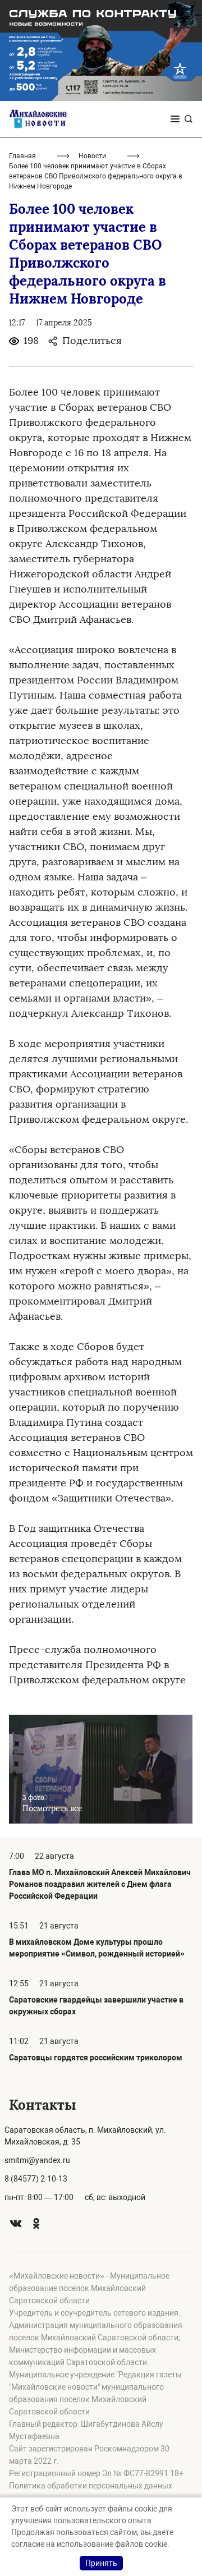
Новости (92, 156)
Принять (101, 2563)
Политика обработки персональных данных (91, 2486)
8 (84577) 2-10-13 (36, 2179)
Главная (22, 156)
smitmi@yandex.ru (37, 2160)
